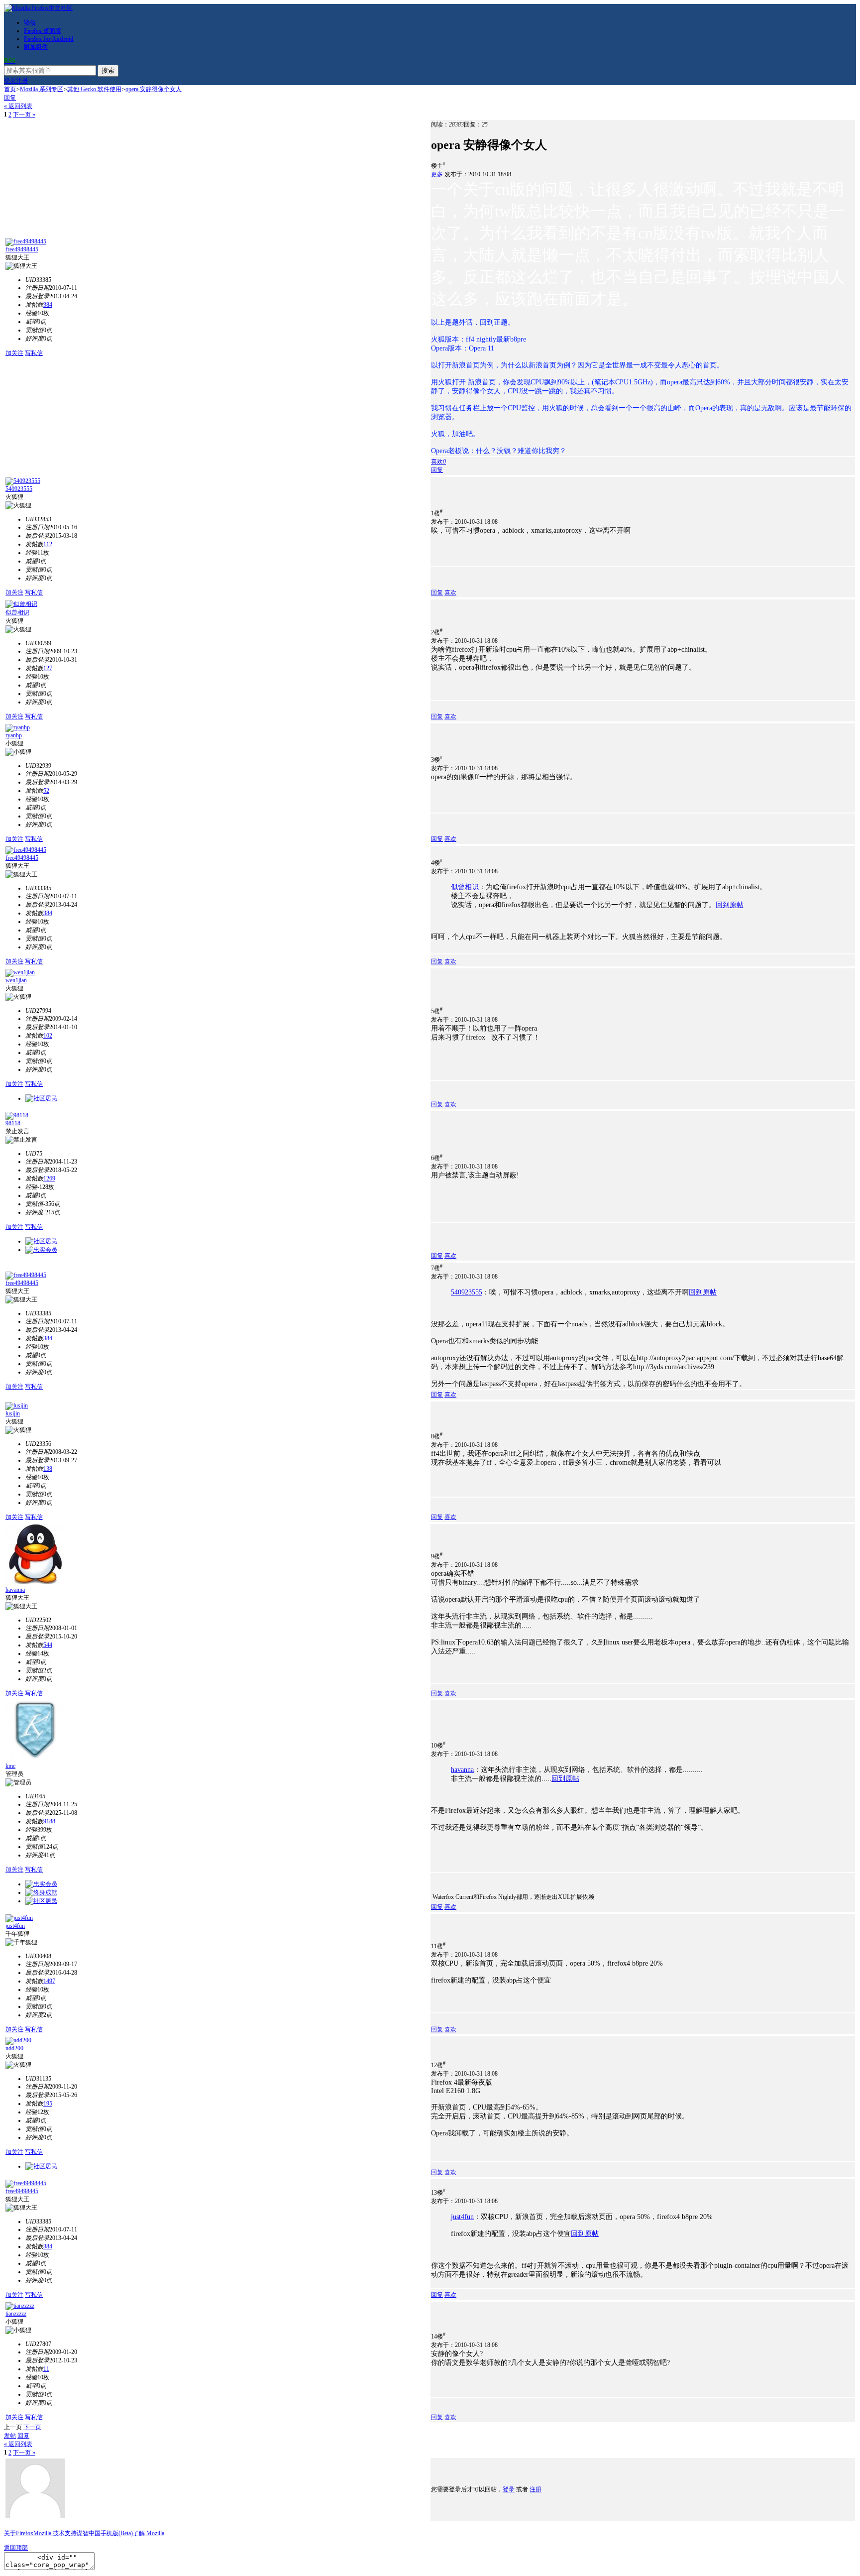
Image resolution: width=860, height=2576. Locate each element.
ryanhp (14, 735)
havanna (15, 1590)
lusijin (13, 1413)
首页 (10, 89)
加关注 (14, 353)
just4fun (15, 1926)
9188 (49, 1821)
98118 (13, 1123)
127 (48, 668)
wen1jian (16, 980)
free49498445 (22, 249)
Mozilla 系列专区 (42, 89)
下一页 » (24, 115)
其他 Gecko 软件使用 (94, 89)
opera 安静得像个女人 (154, 89)
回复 (10, 98)
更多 (437, 174)
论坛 (30, 22)
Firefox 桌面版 (43, 31)
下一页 (32, 2427)
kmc (10, 1766)
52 (46, 791)
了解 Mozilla (149, 2533)
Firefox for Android (49, 39)
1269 (49, 1178)
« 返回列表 (18, 106)
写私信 (34, 353)
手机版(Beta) (117, 2533)
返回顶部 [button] (16, 2548)
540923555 (19, 489)
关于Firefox (19, 2533)
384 (48, 305)
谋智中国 (89, 2533)
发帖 (10, 2436)
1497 (49, 1981)
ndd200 (14, 2048)
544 (48, 1645)
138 (48, 1469)
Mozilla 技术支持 (55, 2533)
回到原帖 (730, 905)
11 (46, 2369)
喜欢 (450, 592)
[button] (438, 462)
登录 (10, 81)
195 (48, 2104)
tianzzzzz (16, 2314)
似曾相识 (17, 612)
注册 (22, 81)
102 (48, 1036)
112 (48, 544)
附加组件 (36, 47)
